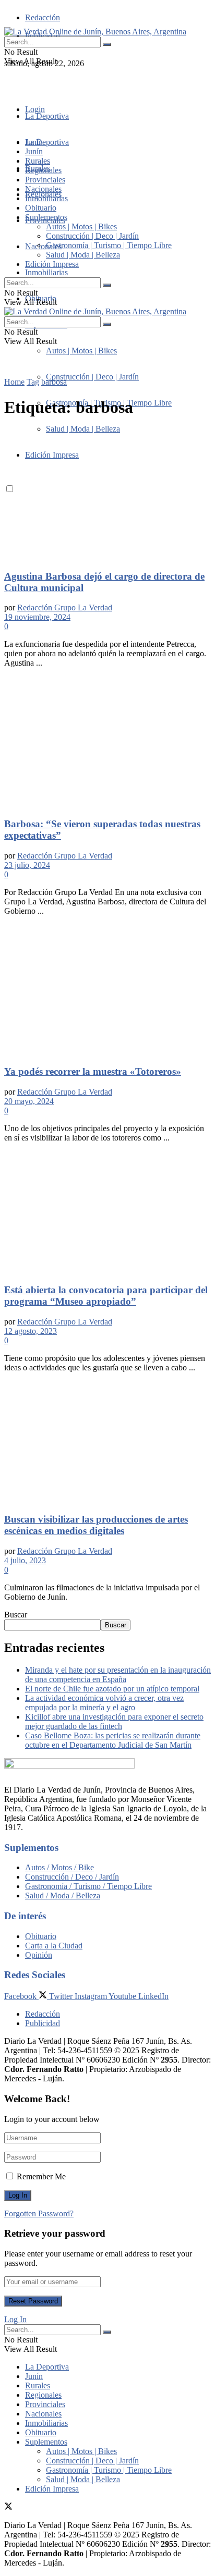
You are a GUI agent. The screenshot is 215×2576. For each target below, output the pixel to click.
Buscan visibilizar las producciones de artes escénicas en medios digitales (96, 1525)
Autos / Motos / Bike (59, 1867)
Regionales (43, 170)
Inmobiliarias (46, 272)
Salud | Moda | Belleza (83, 255)
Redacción (43, 17)
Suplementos (46, 217)
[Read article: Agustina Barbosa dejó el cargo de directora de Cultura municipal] (107, 495)
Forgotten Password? (39, 2213)
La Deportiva (47, 116)
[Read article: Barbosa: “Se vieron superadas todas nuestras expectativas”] (107, 742)
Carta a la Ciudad (54, 1946)
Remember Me (41, 2176)
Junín (34, 151)
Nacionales (43, 246)
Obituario (41, 208)
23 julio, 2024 (27, 865)
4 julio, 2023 (25, 1560)
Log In (15, 2319)
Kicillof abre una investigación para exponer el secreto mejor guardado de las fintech (114, 1721)
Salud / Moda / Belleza (63, 1896)
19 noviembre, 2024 (37, 617)
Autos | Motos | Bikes (81, 351)
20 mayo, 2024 (29, 1101)
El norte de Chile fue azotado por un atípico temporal (112, 1689)
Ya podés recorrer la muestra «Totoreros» (93, 1071)
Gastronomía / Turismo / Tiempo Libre (88, 1886)
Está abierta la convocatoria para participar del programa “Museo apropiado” (106, 1296)
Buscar (16, 1615)
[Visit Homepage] (95, 32)
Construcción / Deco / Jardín (72, 1877)
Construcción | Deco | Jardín (92, 377)
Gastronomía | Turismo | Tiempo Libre (109, 245)
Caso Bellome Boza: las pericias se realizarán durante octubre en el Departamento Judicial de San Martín (113, 1740)
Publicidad (43, 2023)
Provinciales (45, 180)
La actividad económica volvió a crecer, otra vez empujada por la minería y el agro (104, 1703)
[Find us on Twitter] (8, 82)
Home (14, 382)
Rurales (38, 161)
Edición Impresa (52, 264)
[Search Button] (107, 44)
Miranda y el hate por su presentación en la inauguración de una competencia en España (118, 1675)
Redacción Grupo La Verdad (65, 608)
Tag (33, 382)
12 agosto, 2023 (31, 1331)
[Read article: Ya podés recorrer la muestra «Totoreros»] (107, 990)
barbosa (54, 382)
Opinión (39, 1955)
